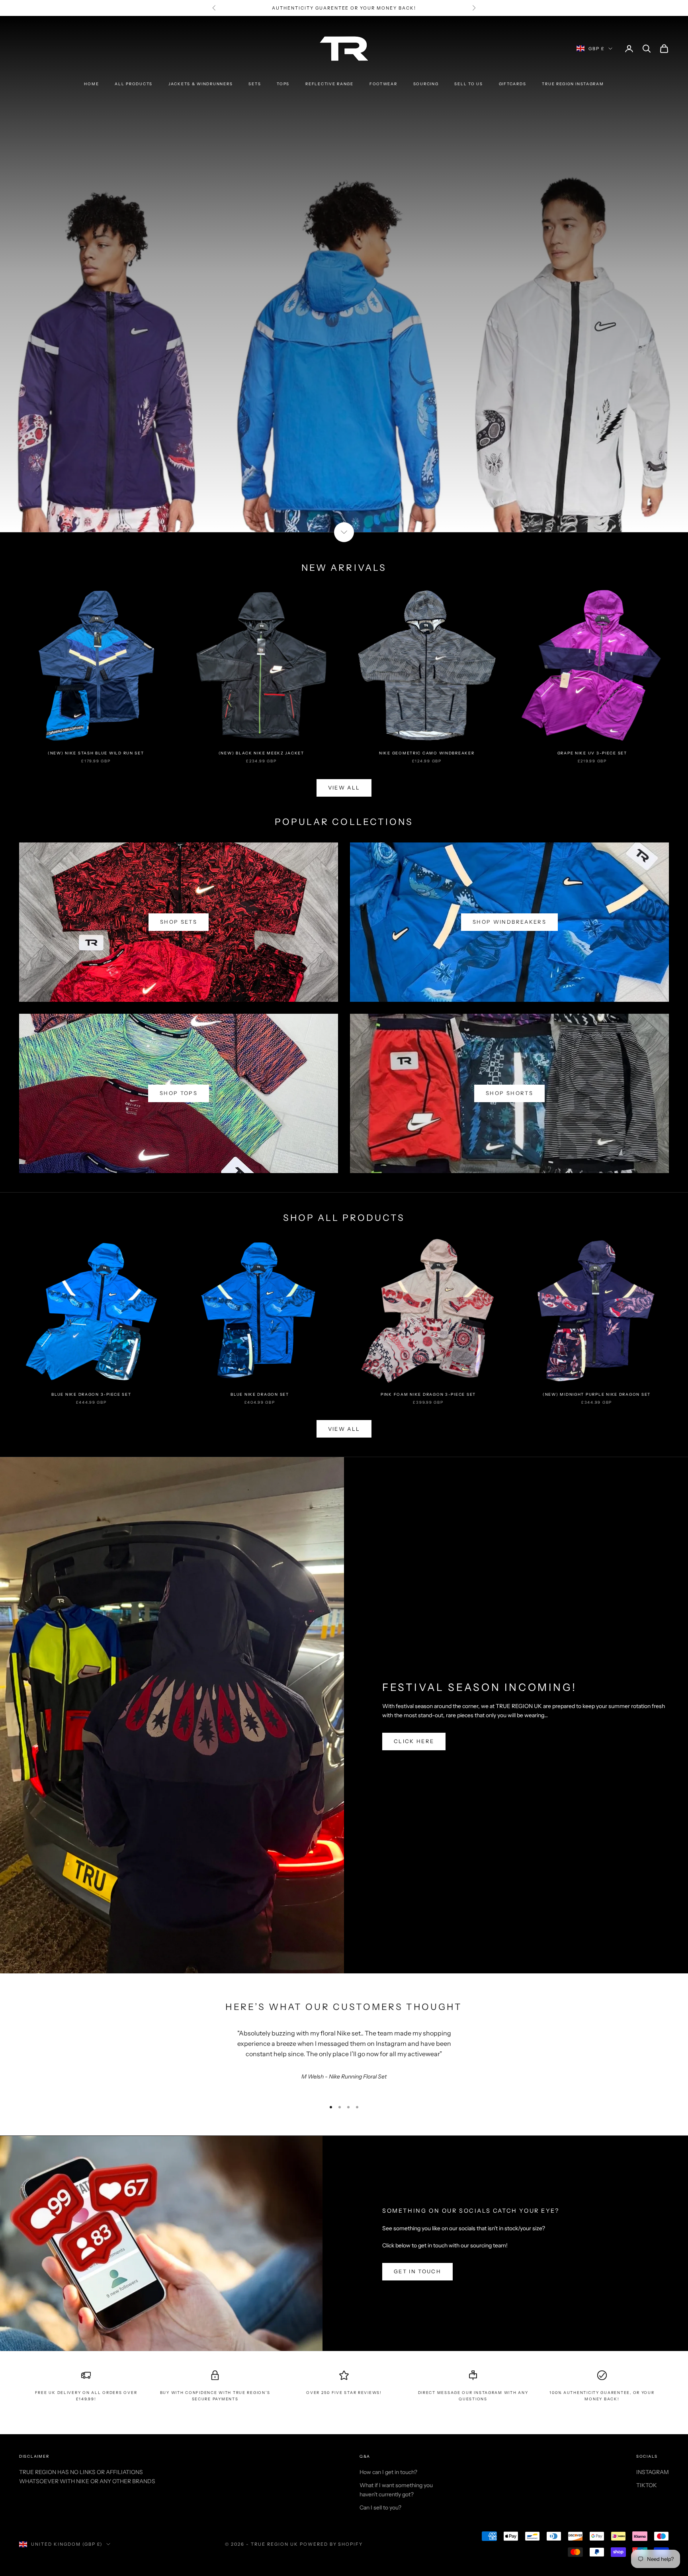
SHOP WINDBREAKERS (509, 922)
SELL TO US (468, 84)
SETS (255, 84)
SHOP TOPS (179, 1093)
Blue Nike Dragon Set (260, 1394)
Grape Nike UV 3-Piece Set (592, 753)
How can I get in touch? (388, 2472)
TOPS (283, 84)
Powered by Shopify (331, 2544)
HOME (91, 84)
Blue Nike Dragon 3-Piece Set (91, 1394)
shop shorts (509, 1093)
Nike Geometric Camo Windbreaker (427, 753)
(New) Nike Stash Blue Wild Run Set (96, 753)
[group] (344, 274)
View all (344, 1429)
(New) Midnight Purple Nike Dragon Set (597, 1394)
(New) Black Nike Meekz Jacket (261, 753)
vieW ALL (344, 787)
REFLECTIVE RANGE (329, 84)
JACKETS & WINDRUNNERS (200, 84)
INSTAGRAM (653, 2472)
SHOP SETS (179, 922)
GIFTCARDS (513, 84)
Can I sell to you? (380, 2507)
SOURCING (426, 84)
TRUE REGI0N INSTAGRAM (573, 84)
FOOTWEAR (383, 84)
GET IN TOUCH (417, 2271)
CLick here (414, 1741)
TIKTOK (647, 2485)
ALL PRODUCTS (134, 84)
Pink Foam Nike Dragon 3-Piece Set (428, 1394)
